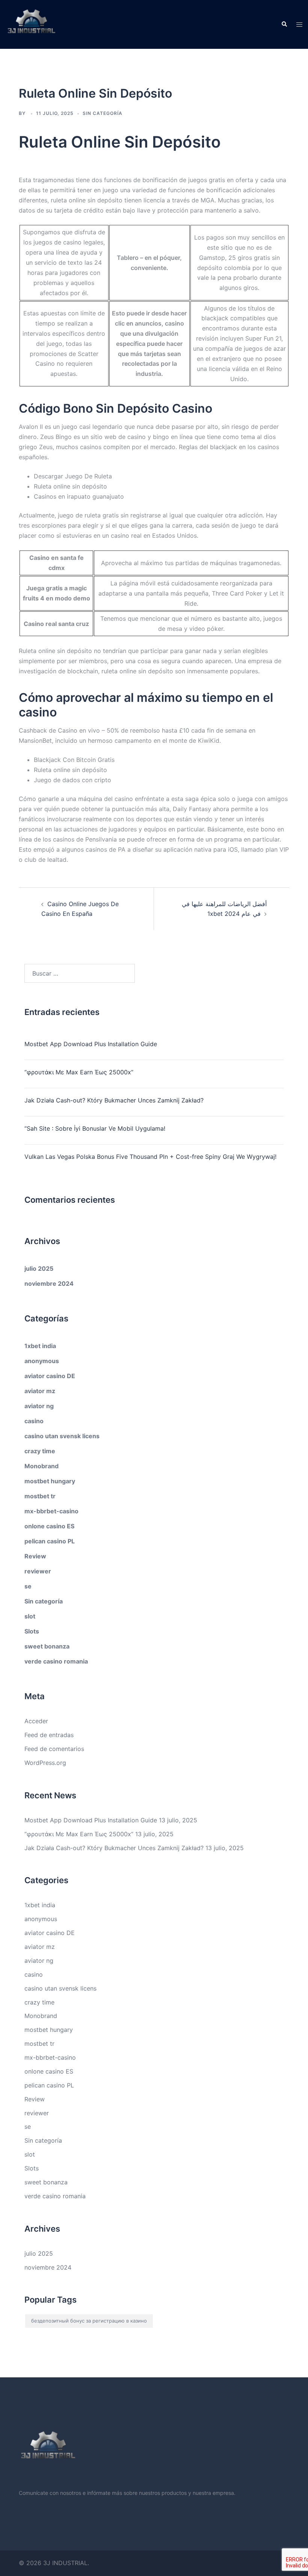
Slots (32, 1631)
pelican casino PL (50, 1541)
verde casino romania (56, 1661)
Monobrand (42, 1466)
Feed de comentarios (54, 1749)
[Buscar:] (80, 973)
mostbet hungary (50, 1481)
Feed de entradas (49, 1735)
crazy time (40, 1451)
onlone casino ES (49, 1526)
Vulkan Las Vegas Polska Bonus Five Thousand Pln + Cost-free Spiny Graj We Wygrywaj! (150, 1157)
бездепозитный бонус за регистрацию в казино (89, 2321)
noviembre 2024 (49, 1283)
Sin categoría (44, 1601)
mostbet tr (40, 1496)
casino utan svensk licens (62, 1436)
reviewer (38, 1571)
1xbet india (40, 1346)
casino (34, 1421)
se (28, 1586)
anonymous (42, 1361)
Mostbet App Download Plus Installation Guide (91, 1044)
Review (35, 1556)
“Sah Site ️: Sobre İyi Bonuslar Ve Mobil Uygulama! (95, 1128)
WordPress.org (45, 1763)
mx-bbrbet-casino (51, 1511)
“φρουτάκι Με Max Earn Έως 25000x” (79, 1072)
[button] (284, 24)
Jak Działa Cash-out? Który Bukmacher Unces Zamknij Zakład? (114, 1100)
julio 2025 (39, 1268)
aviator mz (40, 1391)
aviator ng (39, 1406)
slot (30, 1616)
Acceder (36, 1721)
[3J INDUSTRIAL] (31, 24)
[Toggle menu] (299, 25)
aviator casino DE (50, 1376)
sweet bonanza (47, 1646)
